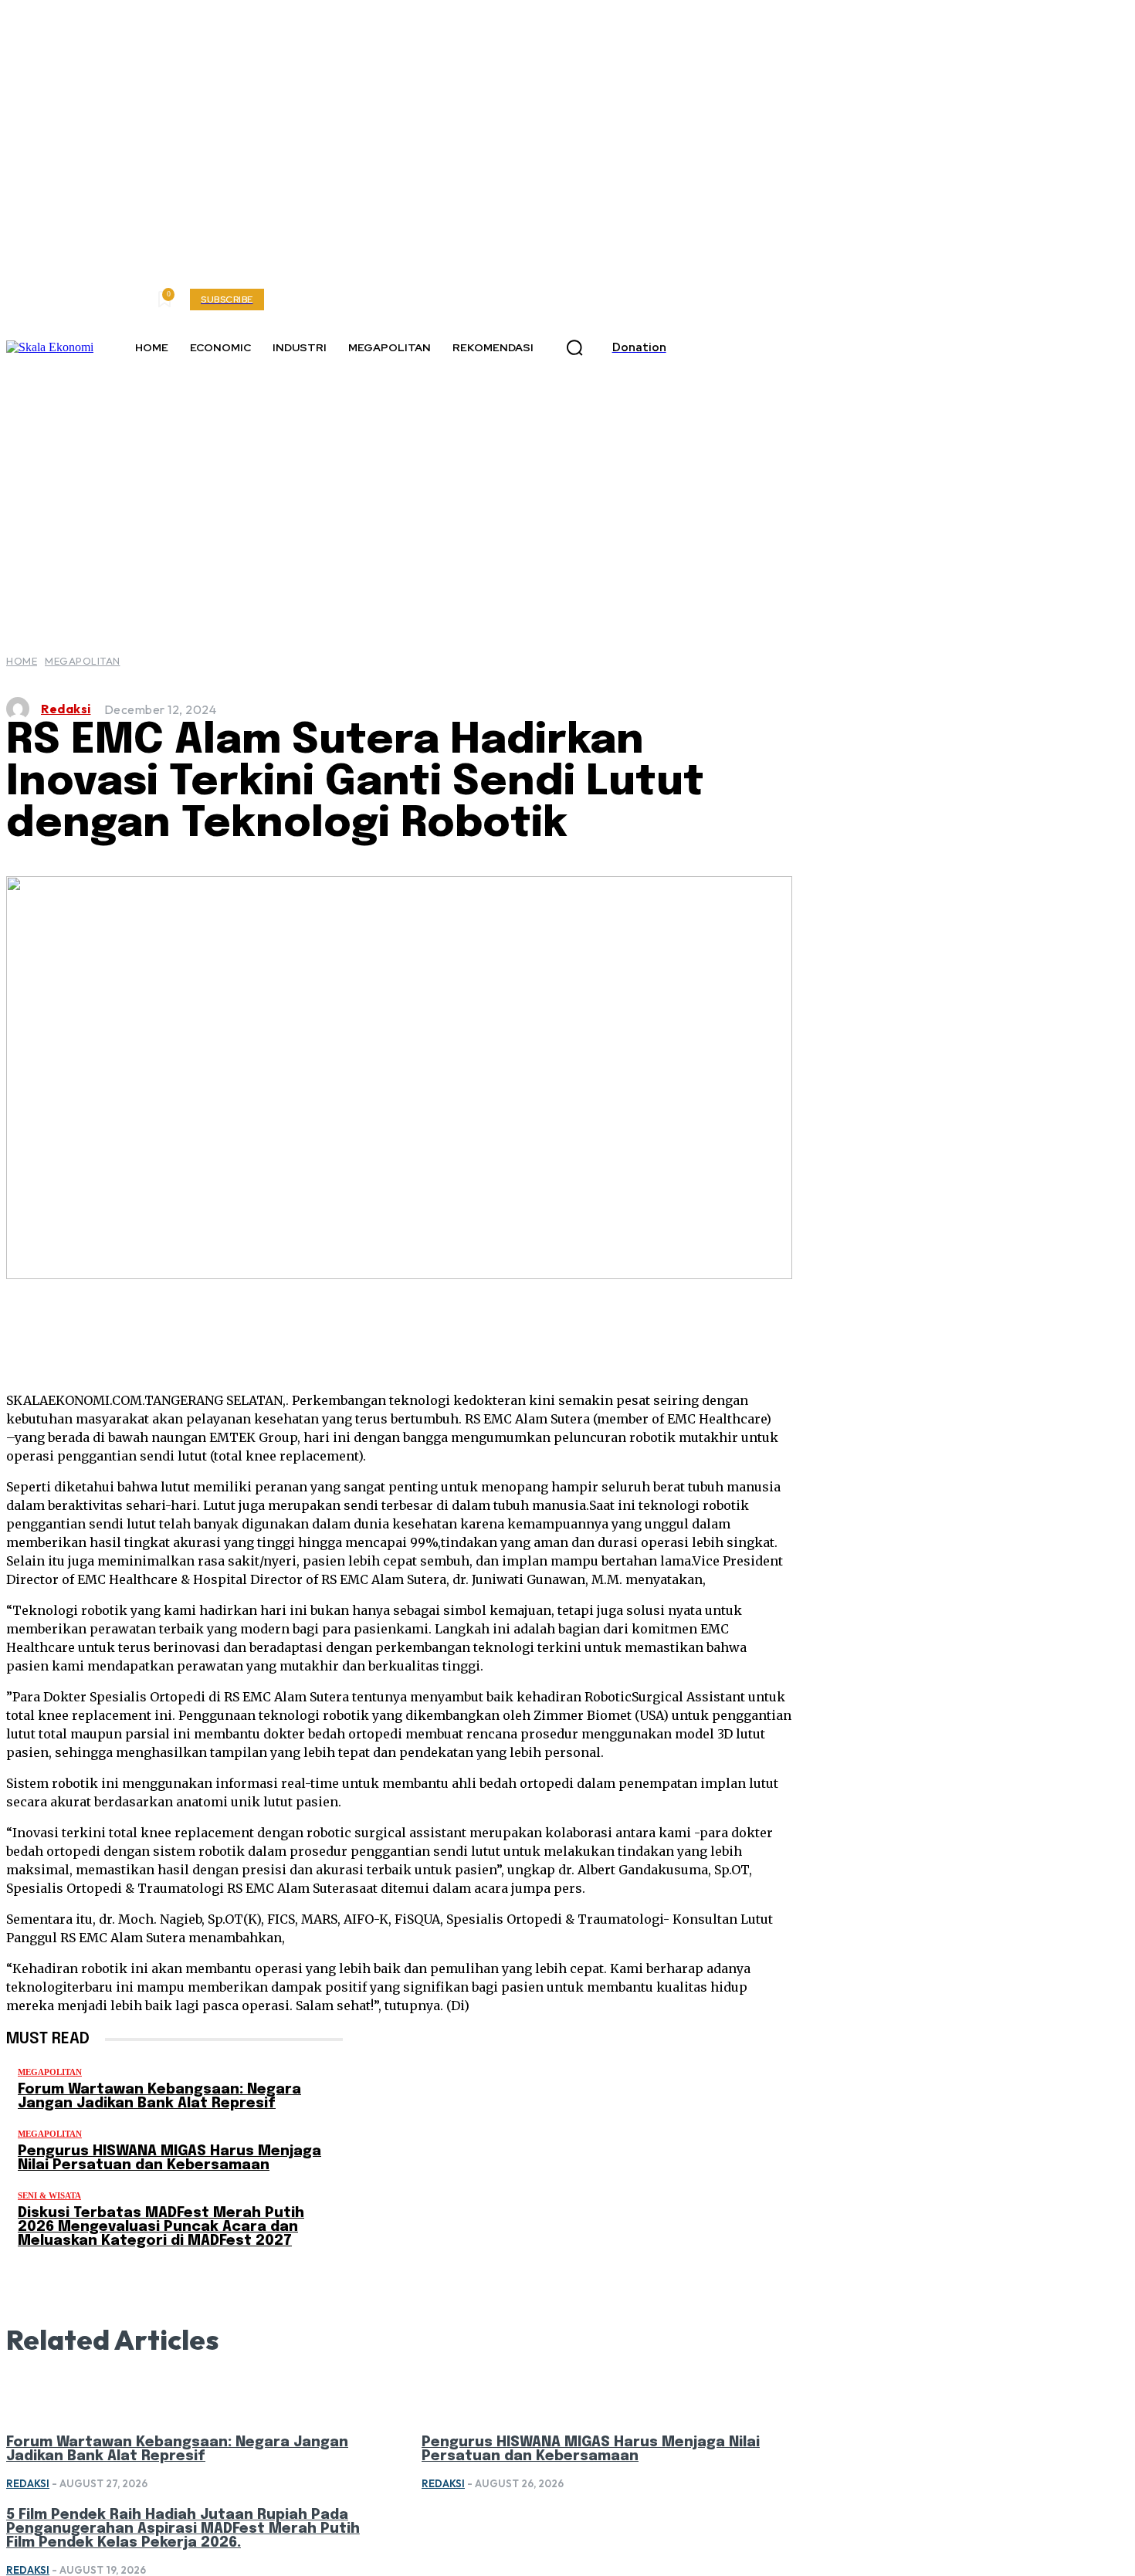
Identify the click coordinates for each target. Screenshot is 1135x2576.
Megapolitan (83, 661)
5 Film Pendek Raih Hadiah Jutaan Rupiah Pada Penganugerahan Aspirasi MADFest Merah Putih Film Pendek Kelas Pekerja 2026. (183, 2529)
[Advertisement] (567, 494)
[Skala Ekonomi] (50, 347)
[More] (650, 1326)
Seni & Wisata (49, 2196)
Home (22, 661)
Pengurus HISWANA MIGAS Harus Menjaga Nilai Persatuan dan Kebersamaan (169, 2158)
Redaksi (66, 709)
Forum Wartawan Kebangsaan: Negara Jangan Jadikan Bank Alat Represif (159, 2097)
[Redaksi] (22, 709)
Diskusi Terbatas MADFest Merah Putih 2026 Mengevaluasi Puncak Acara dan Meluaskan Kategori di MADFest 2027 (161, 2227)
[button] (574, 348)
